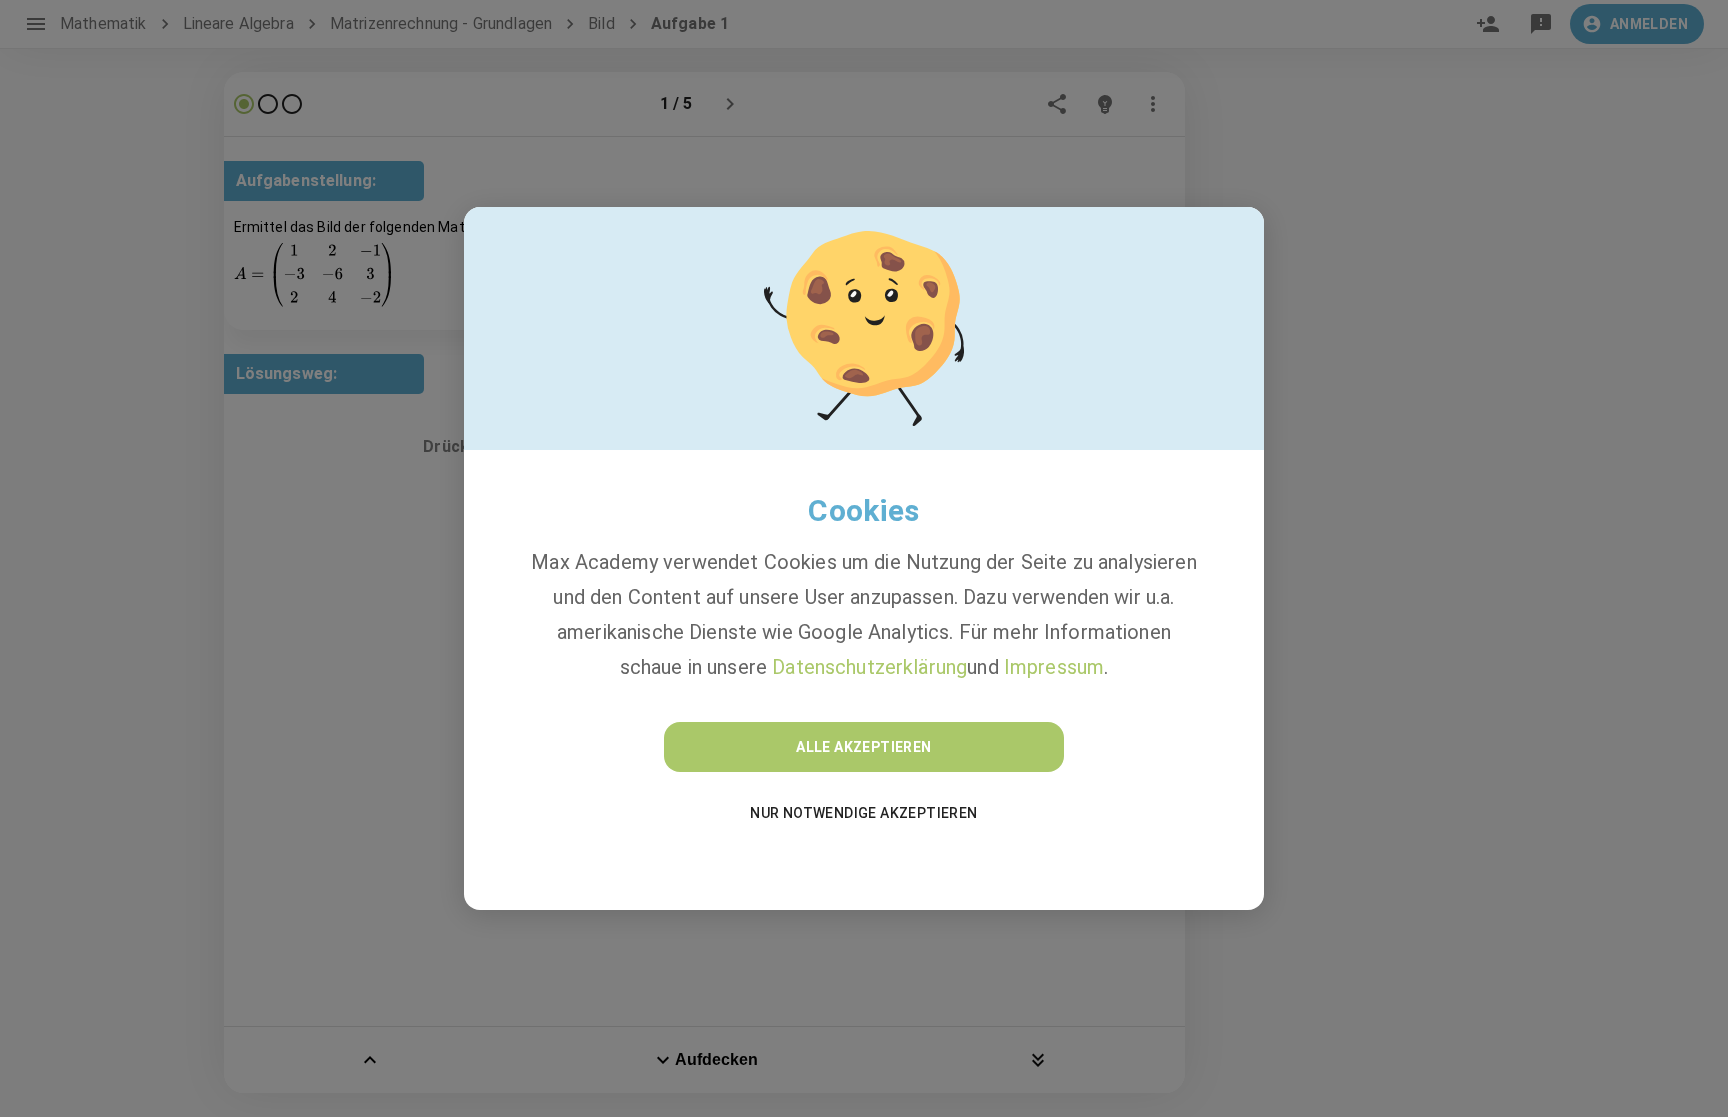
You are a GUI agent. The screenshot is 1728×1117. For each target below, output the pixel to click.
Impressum (1054, 667)
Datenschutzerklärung (869, 667)
